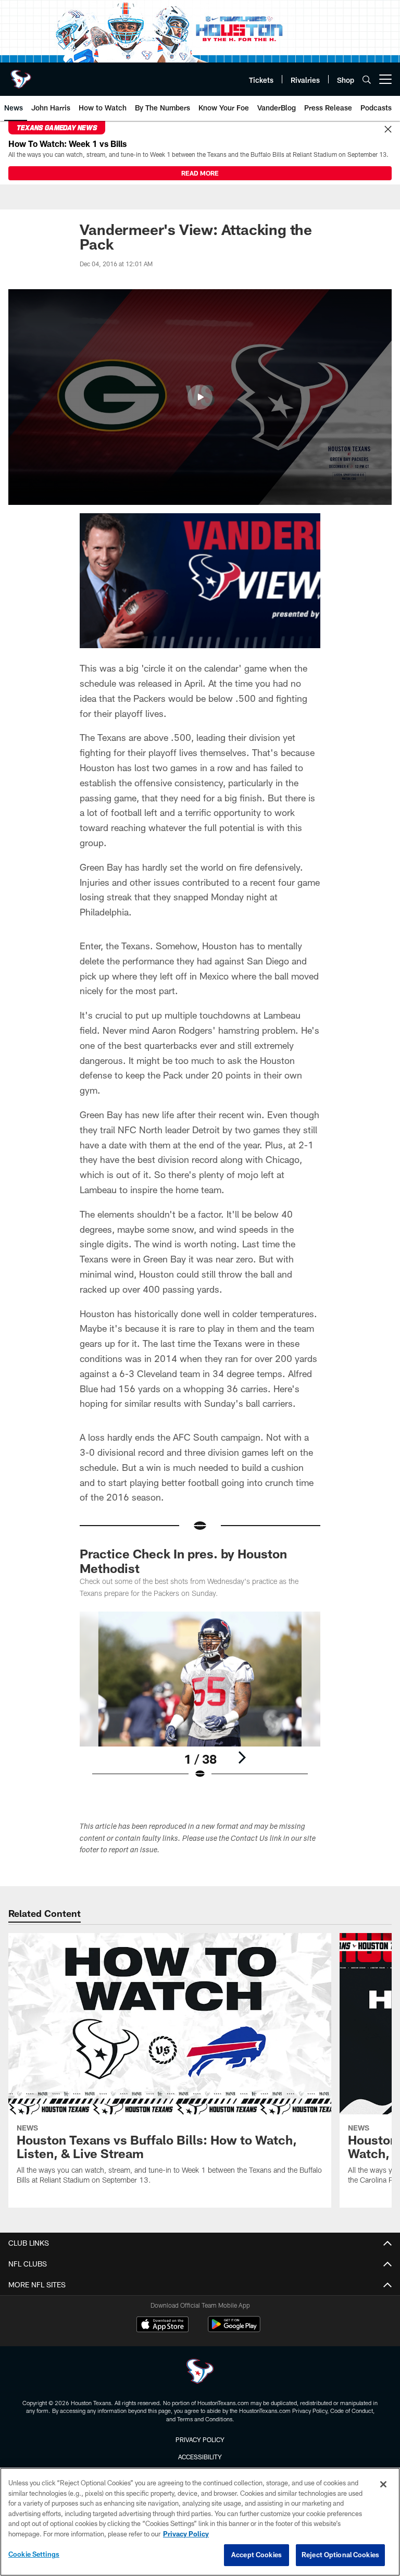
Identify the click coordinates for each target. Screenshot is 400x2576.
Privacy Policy (200, 2439)
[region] (200, 2522)
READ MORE (200, 173)
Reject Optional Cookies (340, 2555)
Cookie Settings (34, 2554)
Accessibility (200, 2457)
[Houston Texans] (200, 2373)
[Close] (388, 130)
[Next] (242, 1757)
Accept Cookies (257, 2555)
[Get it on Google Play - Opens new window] (234, 2329)
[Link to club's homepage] (21, 75)
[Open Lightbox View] (200, 1702)
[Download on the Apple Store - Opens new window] (162, 2325)
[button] (200, 397)
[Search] (367, 79)
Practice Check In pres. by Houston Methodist (183, 1561)
